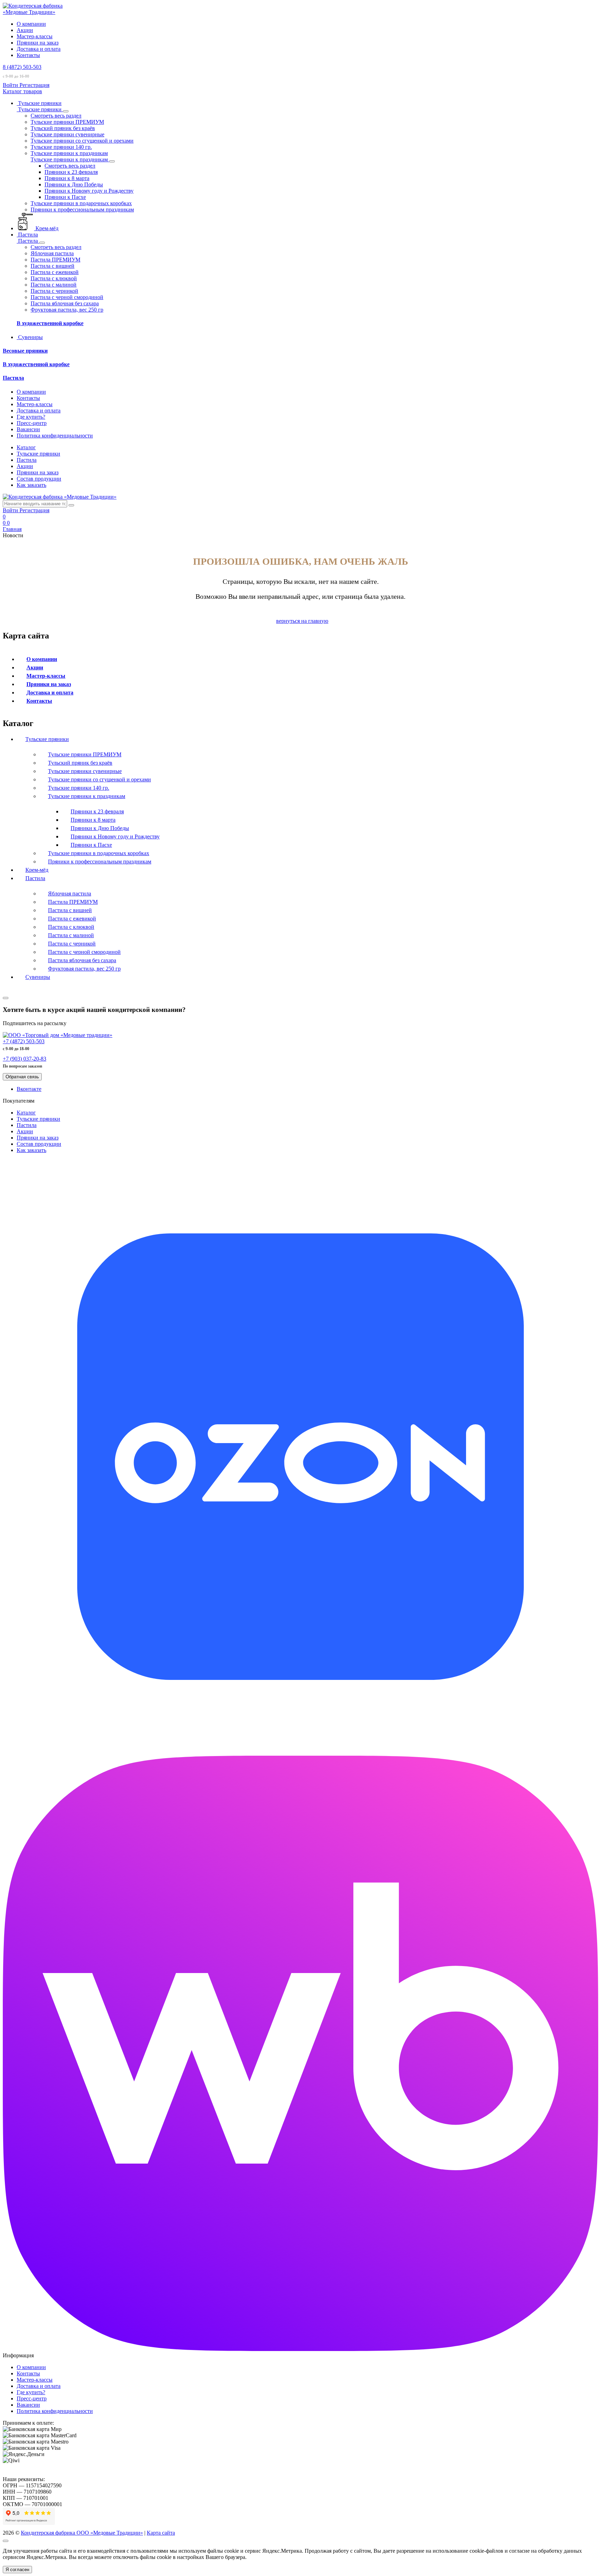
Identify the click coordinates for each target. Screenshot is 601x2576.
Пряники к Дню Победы (100, 828)
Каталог (26, 447)
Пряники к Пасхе (91, 845)
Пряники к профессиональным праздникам (100, 862)
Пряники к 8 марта (93, 820)
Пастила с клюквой (71, 927)
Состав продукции (39, 479)
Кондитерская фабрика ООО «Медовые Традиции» (82, 2533)
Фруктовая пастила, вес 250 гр (84, 969)
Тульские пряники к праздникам (87, 796)
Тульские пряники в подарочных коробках (99, 853)
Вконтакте (29, 1089)
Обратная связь (22, 1077)
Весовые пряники (25, 351)
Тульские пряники (38, 454)
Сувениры (38, 977)
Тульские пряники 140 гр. (79, 788)
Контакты (28, 55)
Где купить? (31, 417)
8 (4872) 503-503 (22, 67)
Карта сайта (161, 2533)
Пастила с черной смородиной (84, 952)
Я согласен (17, 2570)
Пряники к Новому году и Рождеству (115, 836)
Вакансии (28, 429)
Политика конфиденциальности (55, 436)
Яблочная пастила (70, 893)
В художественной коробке (50, 323)
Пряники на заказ (38, 43)
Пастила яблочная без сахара (82, 960)
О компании (31, 24)
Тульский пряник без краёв (80, 763)
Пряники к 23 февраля (97, 811)
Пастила (13, 378)
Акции (25, 30)
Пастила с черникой (72, 944)
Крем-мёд (37, 870)
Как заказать (31, 485)
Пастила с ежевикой (72, 919)
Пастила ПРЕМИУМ (73, 902)
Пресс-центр (32, 423)
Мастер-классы (35, 36)
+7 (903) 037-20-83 (25, 1059)
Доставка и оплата (39, 49)
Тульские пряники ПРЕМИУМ (85, 754)
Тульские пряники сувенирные (85, 771)
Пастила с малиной (71, 935)
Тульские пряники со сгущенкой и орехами (99, 779)
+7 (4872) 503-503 (24, 1041)
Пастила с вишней (70, 910)
